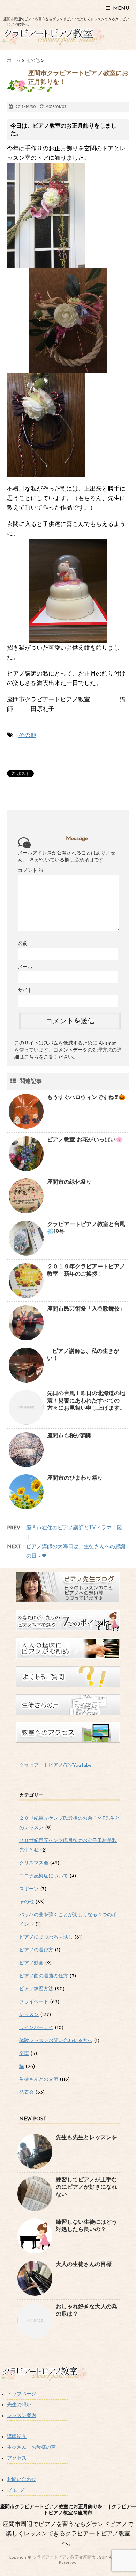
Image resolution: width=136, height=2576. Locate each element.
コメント (31, 871)
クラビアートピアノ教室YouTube (55, 1765)
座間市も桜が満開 (69, 1436)
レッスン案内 (22, 2416)
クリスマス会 (34, 1863)
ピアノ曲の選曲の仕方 (44, 1976)
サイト (25, 991)
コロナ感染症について (44, 1876)
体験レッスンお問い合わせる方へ (56, 2041)
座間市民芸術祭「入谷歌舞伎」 (86, 1309)
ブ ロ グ (16, 2491)
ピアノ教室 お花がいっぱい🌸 (85, 1140)
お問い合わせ (22, 2480)
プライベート (34, 2002)
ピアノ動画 (31, 1963)
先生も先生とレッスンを (86, 2138)
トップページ (22, 2394)
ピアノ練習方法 (36, 1989)
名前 (23, 944)
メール (25, 967)
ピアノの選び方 (36, 1950)
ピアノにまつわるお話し (46, 1937)
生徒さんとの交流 (39, 2080)
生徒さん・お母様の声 (31, 2448)
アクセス (17, 2458)
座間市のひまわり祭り (75, 1478)
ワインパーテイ (36, 2028)
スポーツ (29, 1889)
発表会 (27, 2092)
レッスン (29, 2015)
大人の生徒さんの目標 (84, 2265)
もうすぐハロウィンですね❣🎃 (86, 1098)
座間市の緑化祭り (69, 1182)
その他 (27, 735)
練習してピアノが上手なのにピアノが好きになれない (86, 2187)
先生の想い (19, 2405)
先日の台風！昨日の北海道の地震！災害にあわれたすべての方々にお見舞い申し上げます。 (86, 1401)
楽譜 (24, 2054)
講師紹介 (17, 2437)
